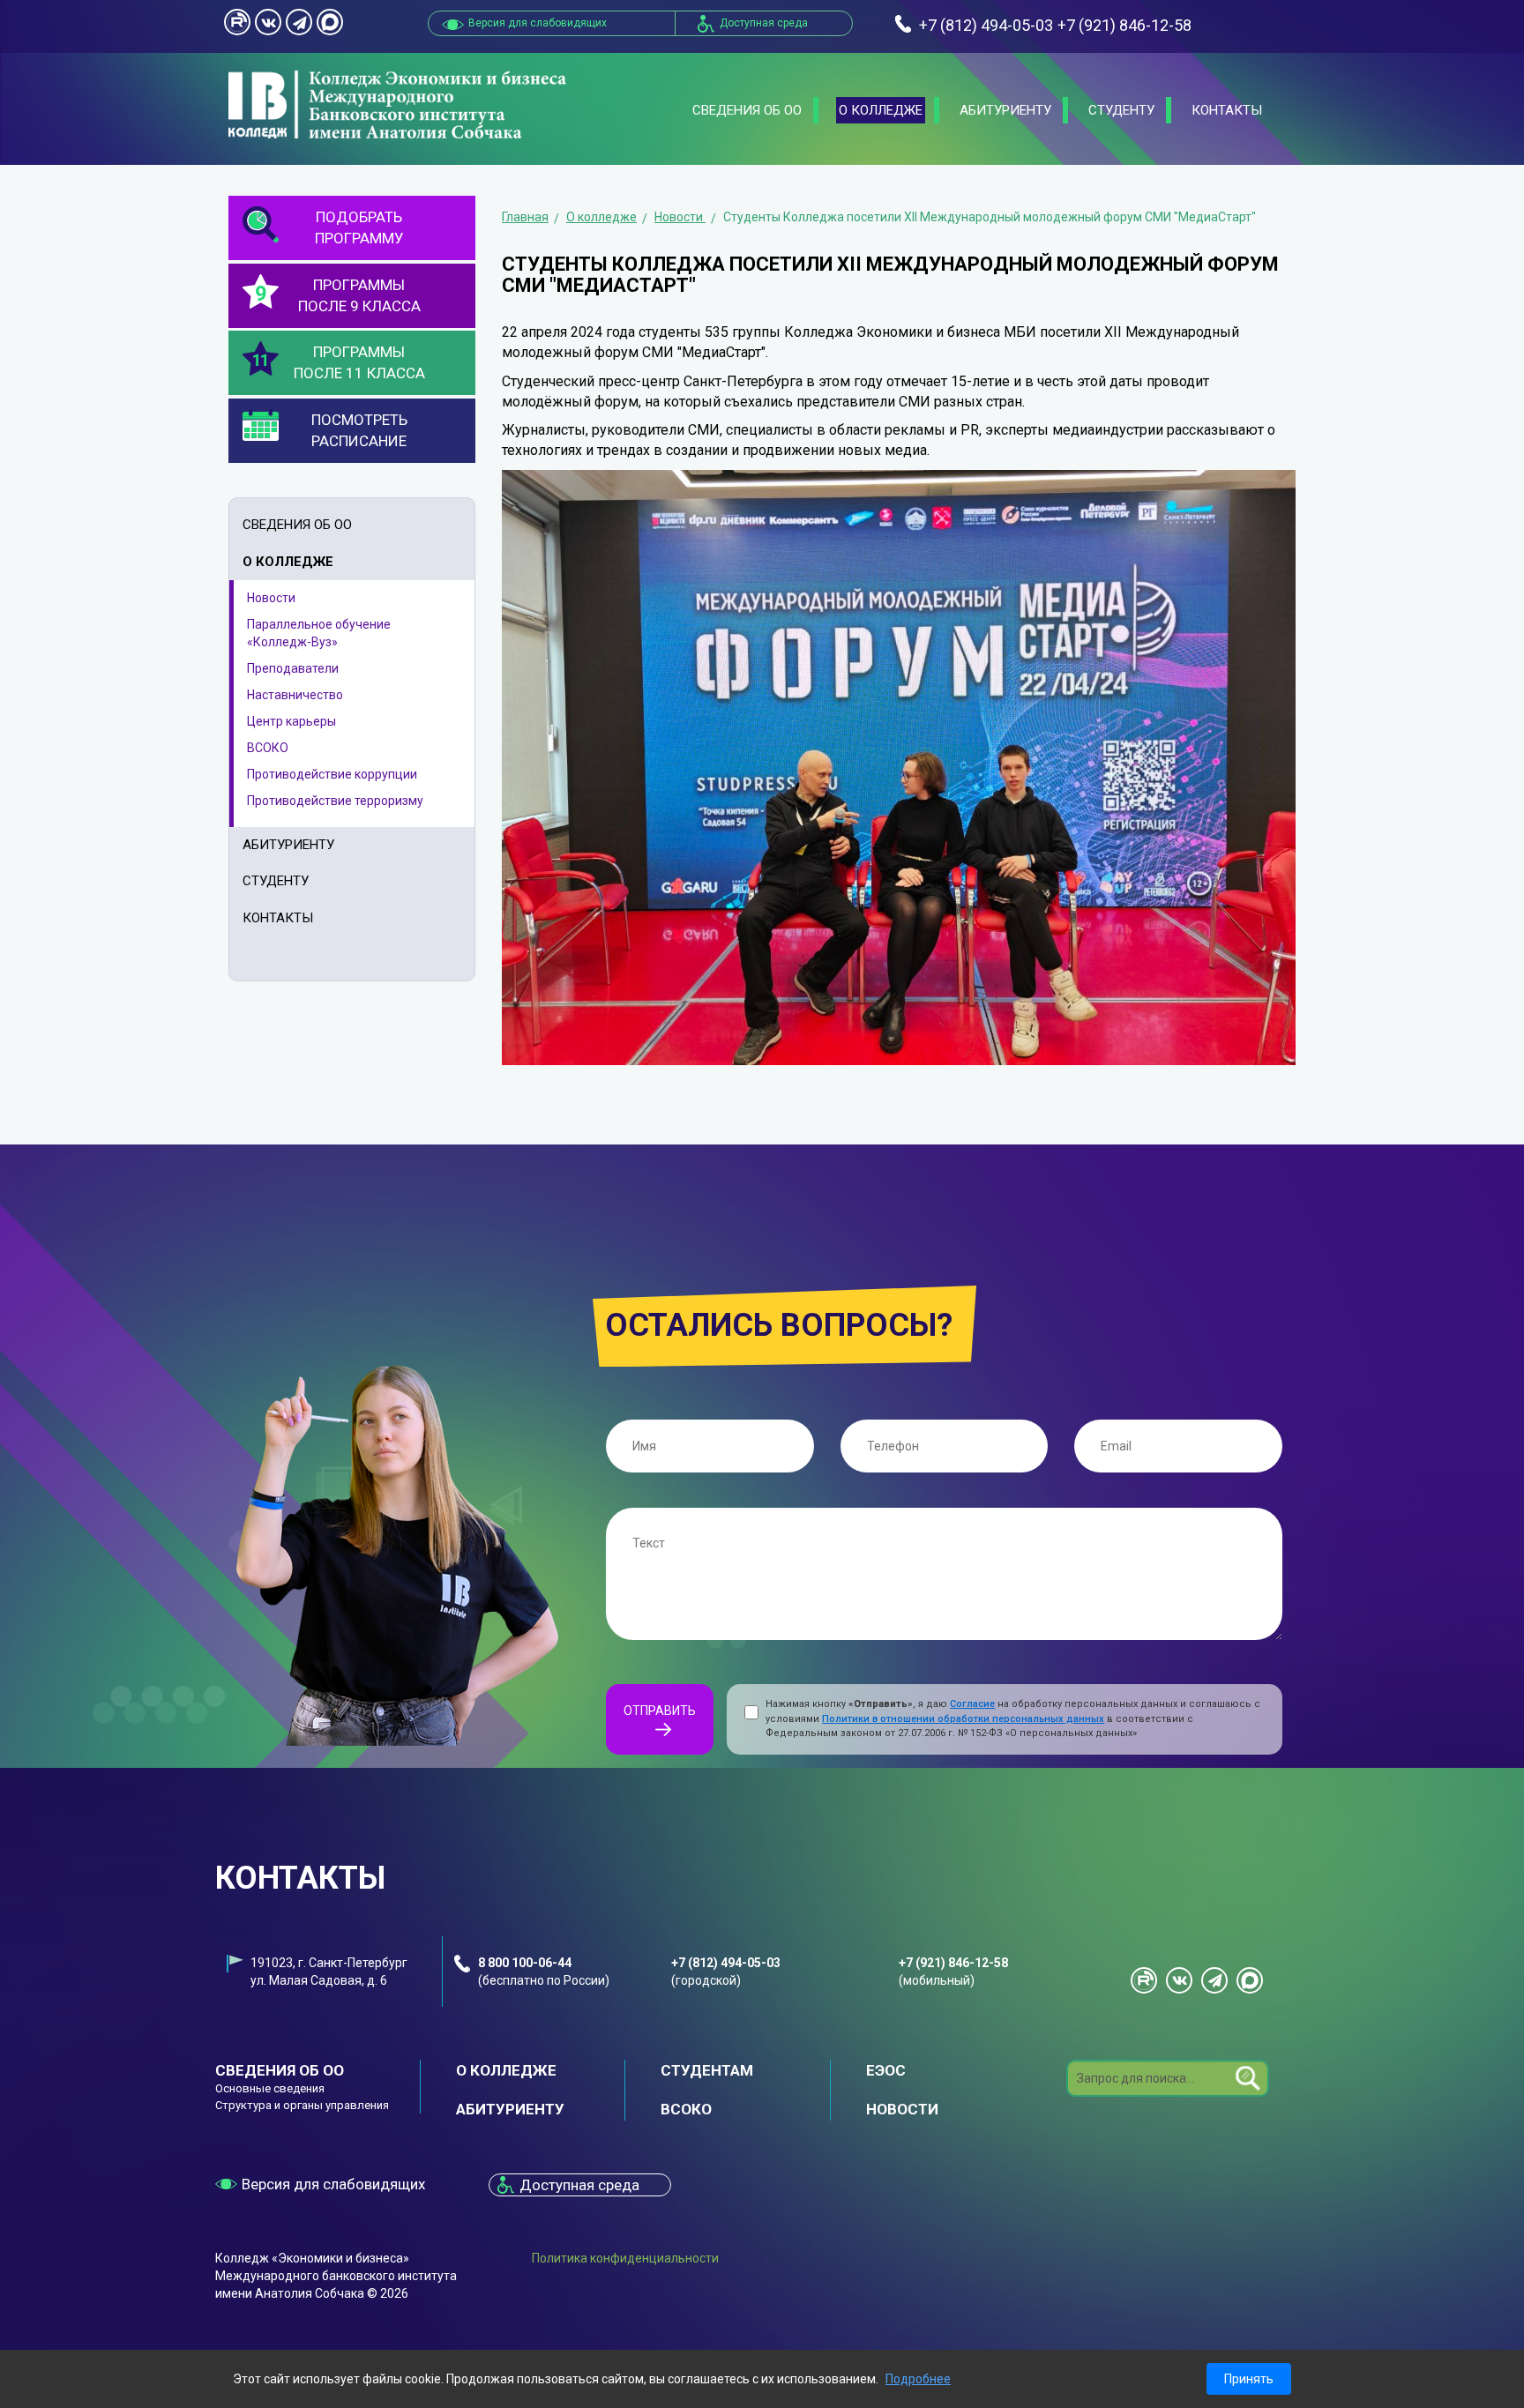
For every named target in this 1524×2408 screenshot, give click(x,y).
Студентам (707, 2070)
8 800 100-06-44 (525, 1963)
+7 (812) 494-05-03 (726, 1963)
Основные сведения (270, 2088)
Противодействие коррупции (332, 774)
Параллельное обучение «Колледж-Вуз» (319, 633)
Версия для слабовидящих (333, 2184)
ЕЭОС (886, 2070)
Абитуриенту (1005, 110)
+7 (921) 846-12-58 (953, 1963)
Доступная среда (764, 23)
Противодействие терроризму (335, 801)
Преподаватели (293, 668)
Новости (271, 598)
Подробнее (918, 2379)
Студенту (1121, 110)
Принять (1249, 2379)
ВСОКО (268, 748)
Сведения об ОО (747, 110)
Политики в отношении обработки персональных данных (963, 1719)
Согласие (972, 1704)
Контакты (1227, 110)
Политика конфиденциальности (625, 2258)
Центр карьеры (291, 721)
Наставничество (295, 695)
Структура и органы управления (302, 2105)
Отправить (660, 1711)
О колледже (881, 110)
